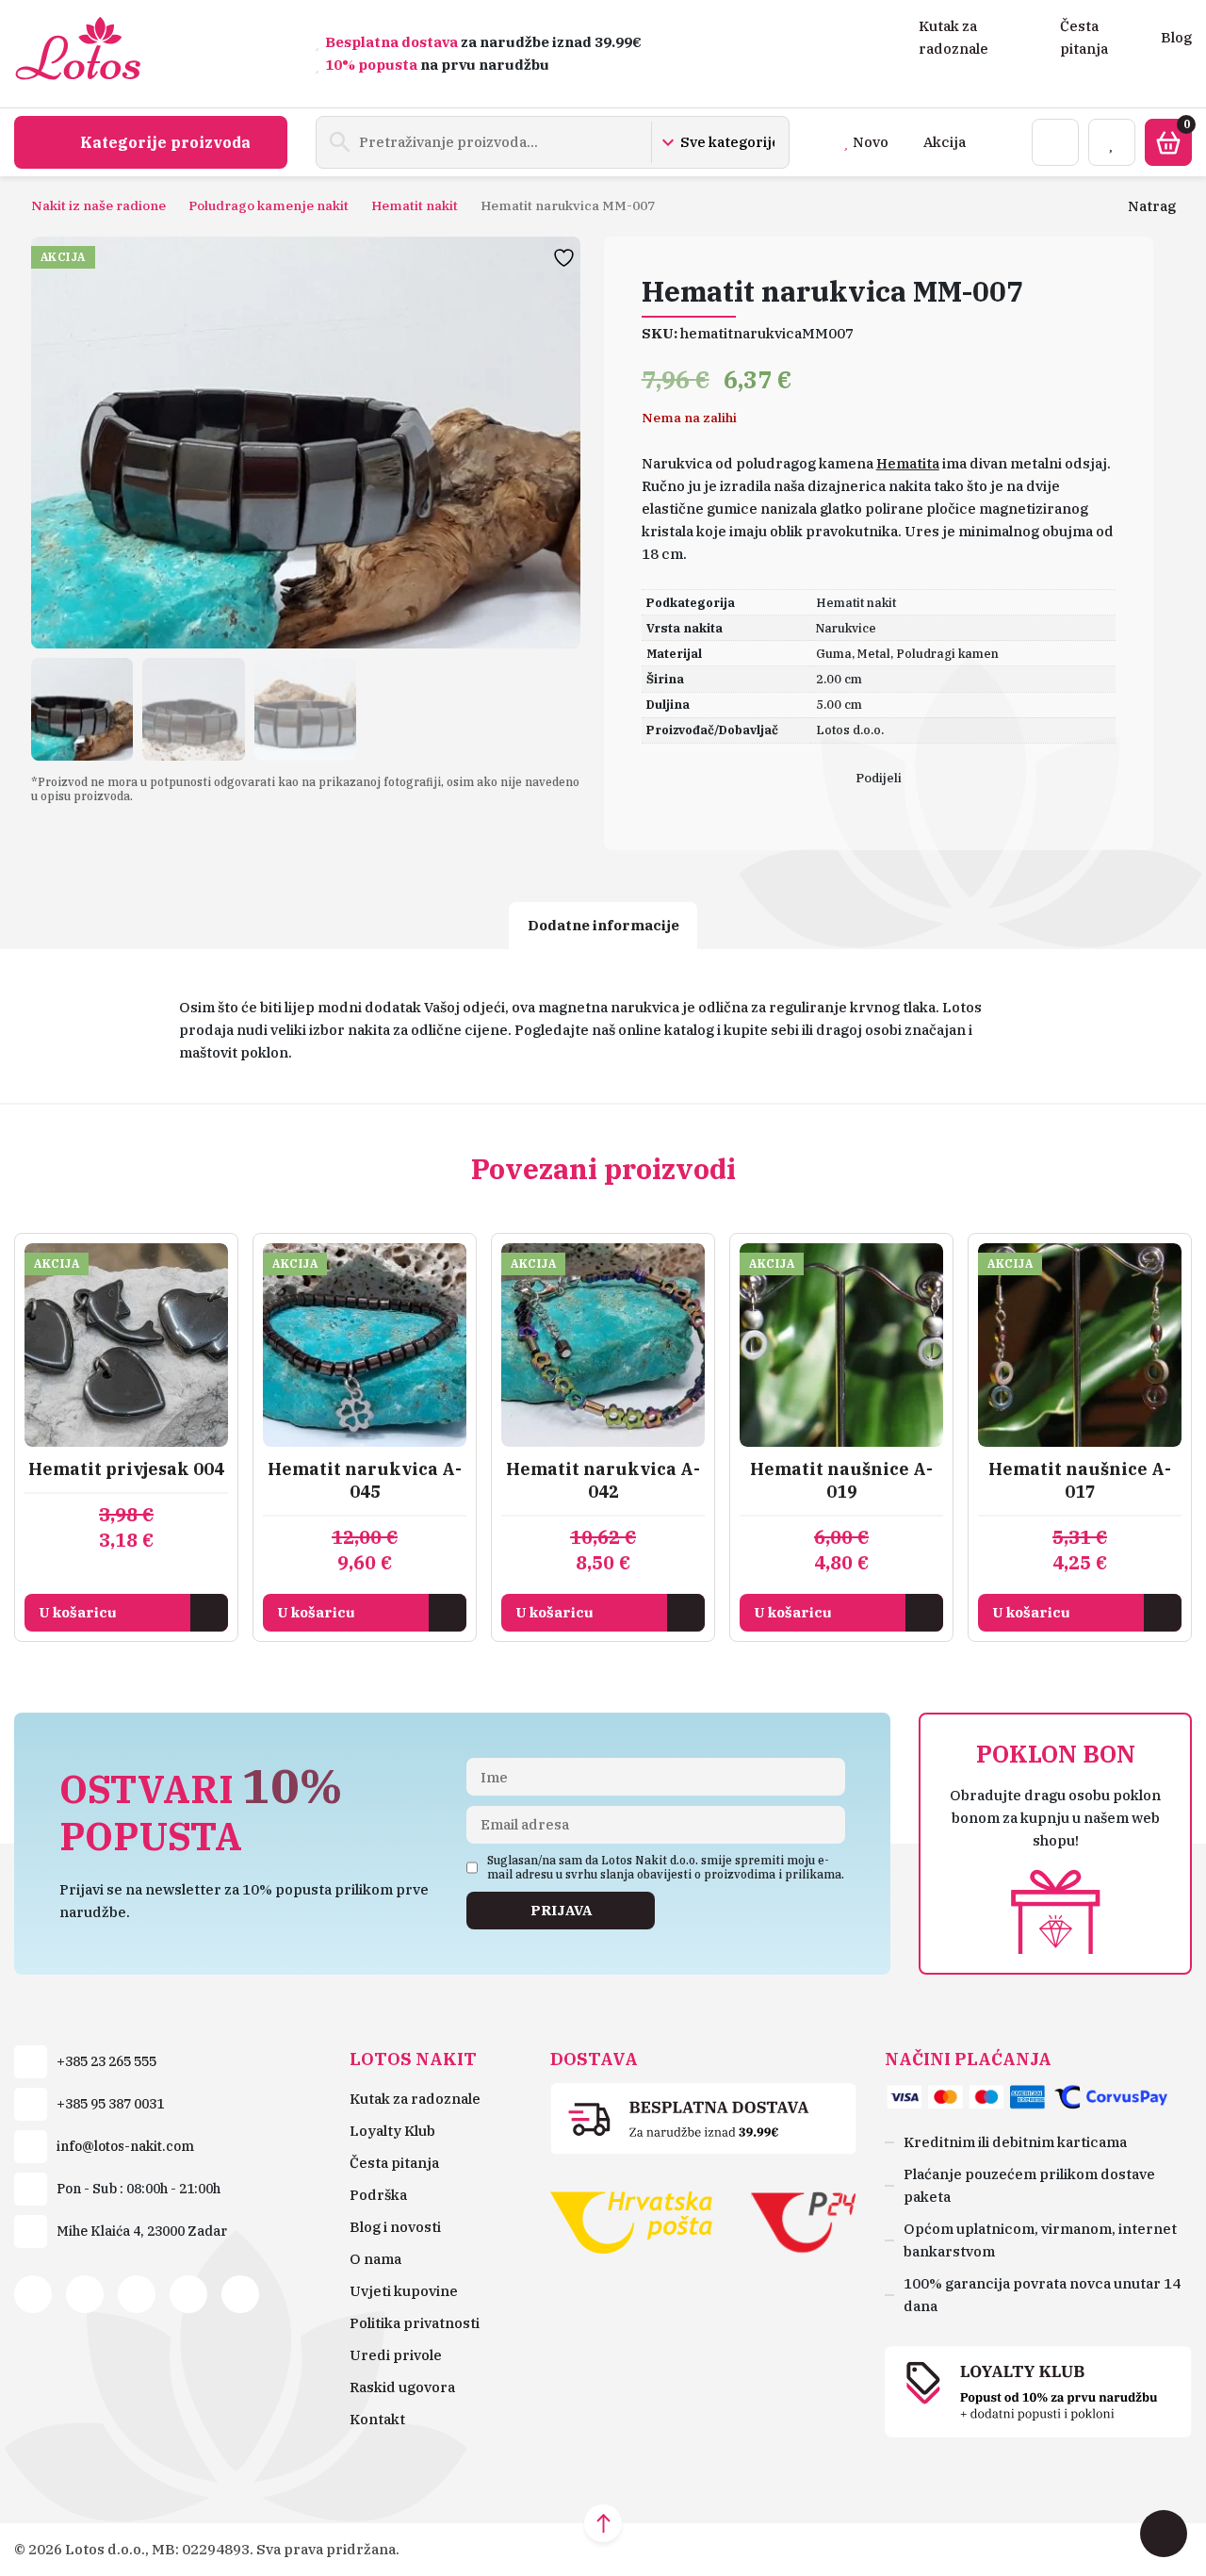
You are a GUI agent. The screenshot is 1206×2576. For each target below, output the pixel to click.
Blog (1176, 37)
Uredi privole (396, 2355)
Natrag (1152, 206)
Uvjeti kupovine (404, 2291)
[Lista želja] (1112, 142)
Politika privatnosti (415, 2323)
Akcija (945, 142)
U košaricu (78, 1612)
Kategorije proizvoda (165, 142)
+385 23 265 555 (106, 2061)
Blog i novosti (395, 2227)
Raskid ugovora (402, 2387)
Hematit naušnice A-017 (1080, 1480)
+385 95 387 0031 (110, 2104)
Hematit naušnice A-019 (841, 1480)
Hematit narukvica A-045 (365, 1480)
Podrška (378, 2195)
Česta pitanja (394, 2163)
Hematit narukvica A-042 (603, 1480)
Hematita (908, 463)
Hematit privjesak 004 (126, 1469)
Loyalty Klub (392, 2131)
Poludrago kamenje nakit (269, 205)
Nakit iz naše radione (98, 205)
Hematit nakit (415, 205)
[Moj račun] (1055, 142)
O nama (375, 2259)
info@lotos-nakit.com (125, 2146)
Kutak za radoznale (415, 2099)
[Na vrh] (603, 2523)
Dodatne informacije (603, 925)
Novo (871, 142)
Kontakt (377, 2419)
